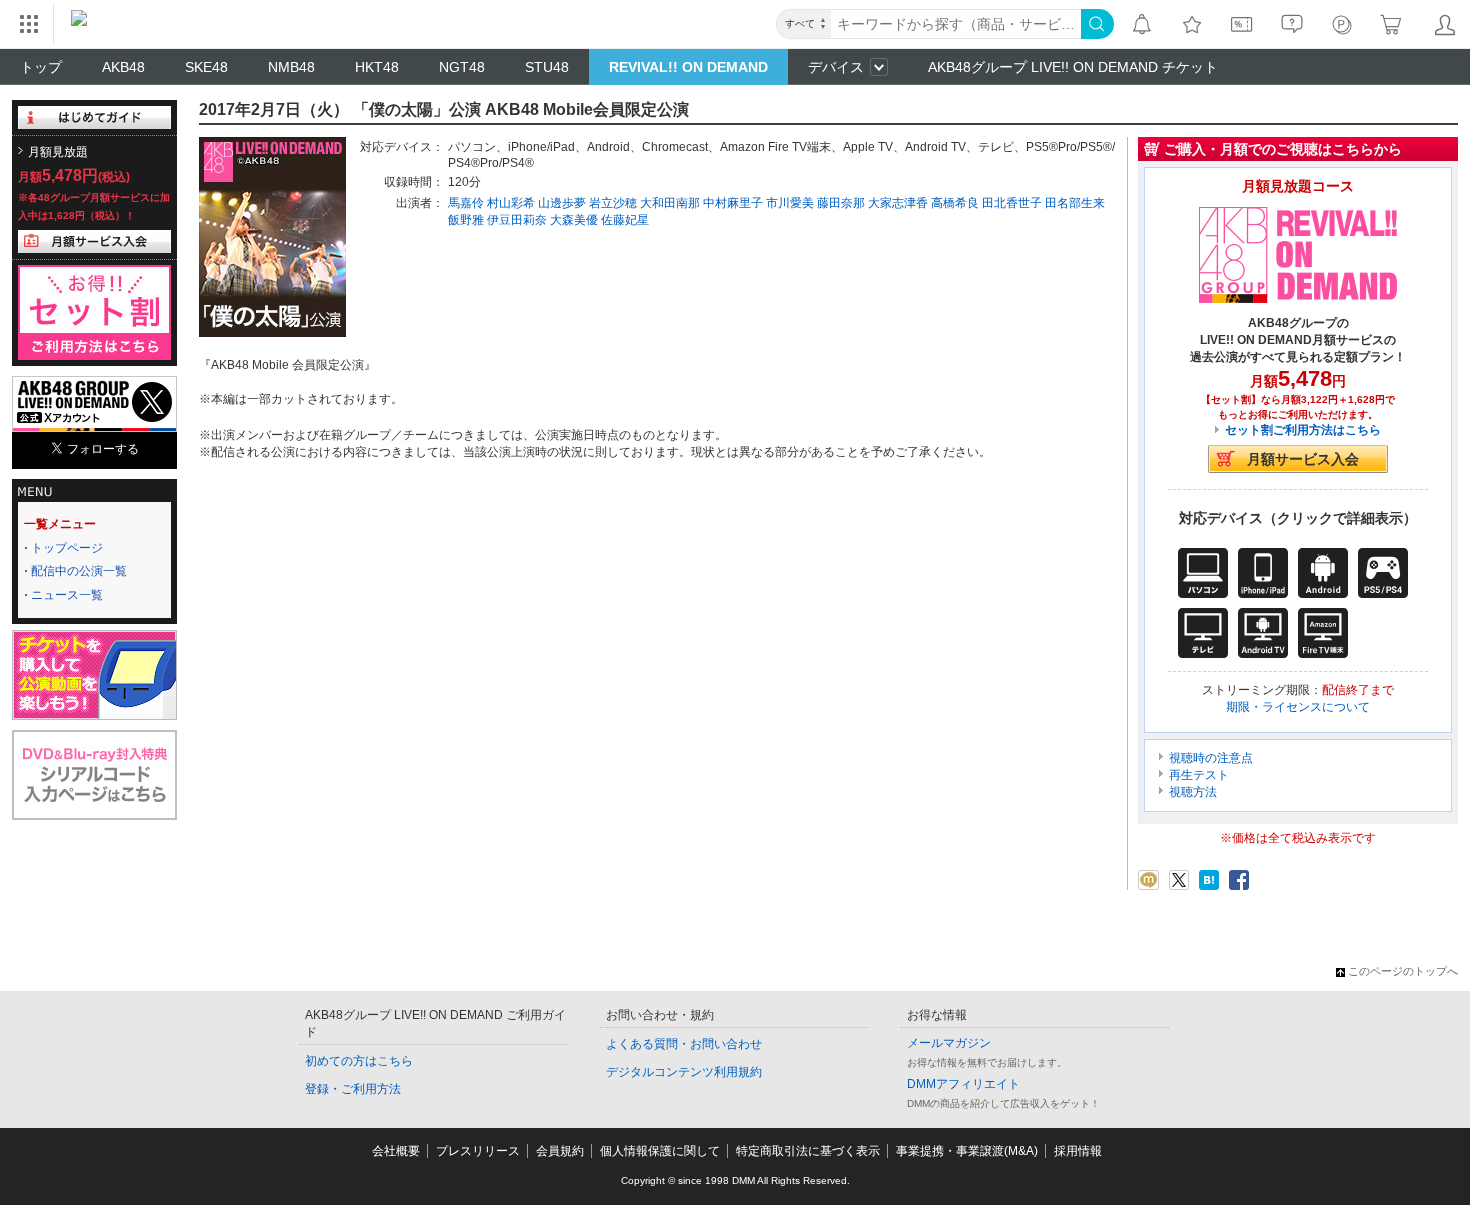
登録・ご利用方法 (353, 1089)
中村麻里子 (733, 203)
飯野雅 (466, 220)
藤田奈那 (841, 203)
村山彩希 (511, 203)
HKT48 (377, 67)
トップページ (67, 548)
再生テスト (1199, 775)
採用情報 (1078, 1151)
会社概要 (396, 1151)
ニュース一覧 (67, 595)
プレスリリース (478, 1151)
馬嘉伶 (466, 203)
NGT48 (462, 67)
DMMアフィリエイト (963, 1084)
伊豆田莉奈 (517, 220)
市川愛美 (790, 203)
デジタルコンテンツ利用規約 (684, 1072)
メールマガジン (949, 1043)
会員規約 (560, 1151)
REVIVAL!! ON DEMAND (688, 67)
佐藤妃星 (625, 220)
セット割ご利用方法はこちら (1303, 430)
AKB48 (123, 67)
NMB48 (291, 67)
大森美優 (574, 220)
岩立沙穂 (613, 203)
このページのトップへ (1403, 971)
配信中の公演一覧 (79, 571)
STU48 (547, 67)
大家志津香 (898, 203)
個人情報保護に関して (660, 1151)
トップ (41, 67)
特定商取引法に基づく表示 (808, 1151)
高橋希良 (955, 203)
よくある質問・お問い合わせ (684, 1044)
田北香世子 (1012, 203)
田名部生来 (1075, 203)
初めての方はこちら (359, 1061)
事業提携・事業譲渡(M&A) (967, 1151)
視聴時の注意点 (1211, 758)
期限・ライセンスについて (1298, 707)
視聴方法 (1193, 792)
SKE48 (206, 67)
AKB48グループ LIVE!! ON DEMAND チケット (1073, 67)
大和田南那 (670, 203)
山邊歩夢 (562, 203)
